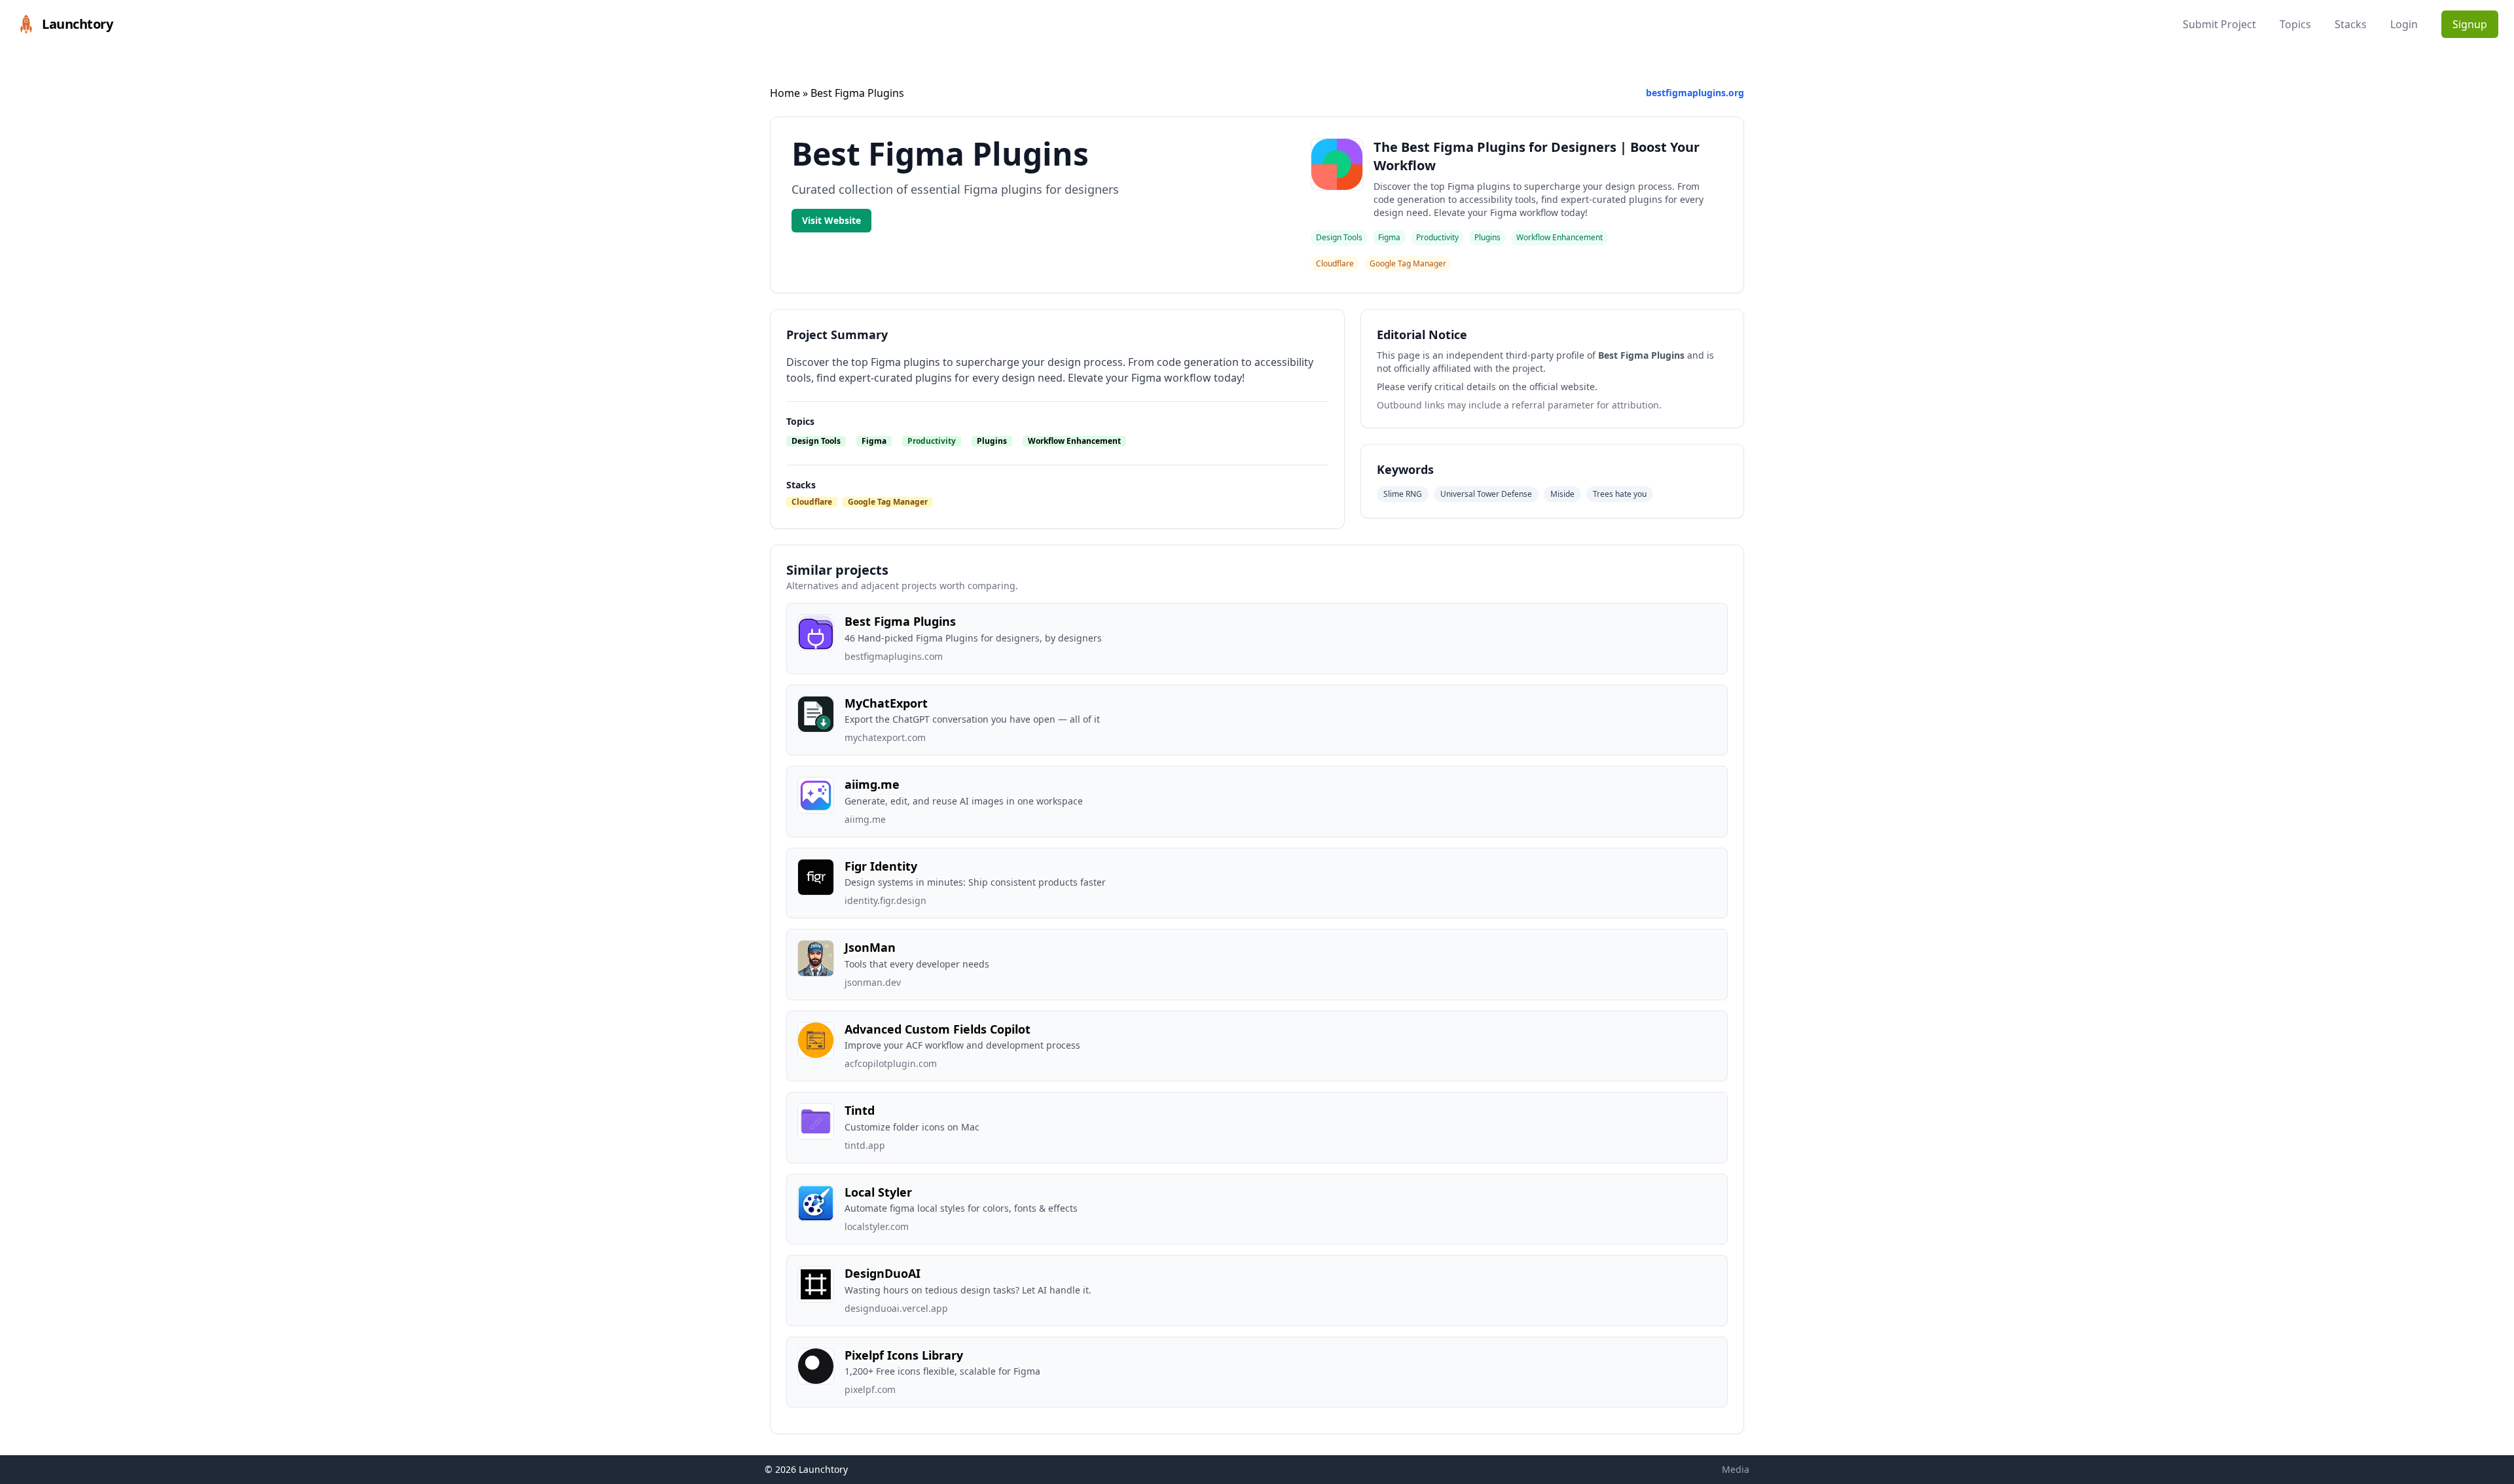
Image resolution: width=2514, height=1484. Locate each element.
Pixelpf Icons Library (904, 1355)
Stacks (2351, 24)
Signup (2470, 24)
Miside (1562, 494)
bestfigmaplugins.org (1695, 93)
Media (1736, 1469)
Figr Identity (881, 866)
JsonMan (870, 947)
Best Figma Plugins (900, 621)
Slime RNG (1403, 494)
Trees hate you (1620, 494)
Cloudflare (812, 502)
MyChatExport (886, 703)
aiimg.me (872, 784)
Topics (2295, 24)
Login (2404, 24)
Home (785, 93)
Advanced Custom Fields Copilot (938, 1029)
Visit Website (831, 220)
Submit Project (2219, 24)
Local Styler (878, 1192)
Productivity (932, 441)
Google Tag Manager (888, 502)
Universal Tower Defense (1486, 494)
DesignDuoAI (883, 1273)
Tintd (860, 1110)
